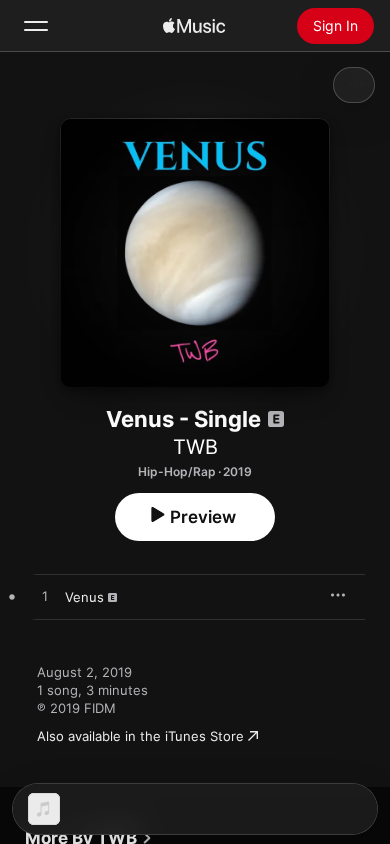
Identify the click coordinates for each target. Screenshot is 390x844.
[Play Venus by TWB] (45, 597)
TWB (195, 447)
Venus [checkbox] (84, 597)
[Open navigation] (36, 26)
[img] (194, 26)
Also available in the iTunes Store (140, 736)
